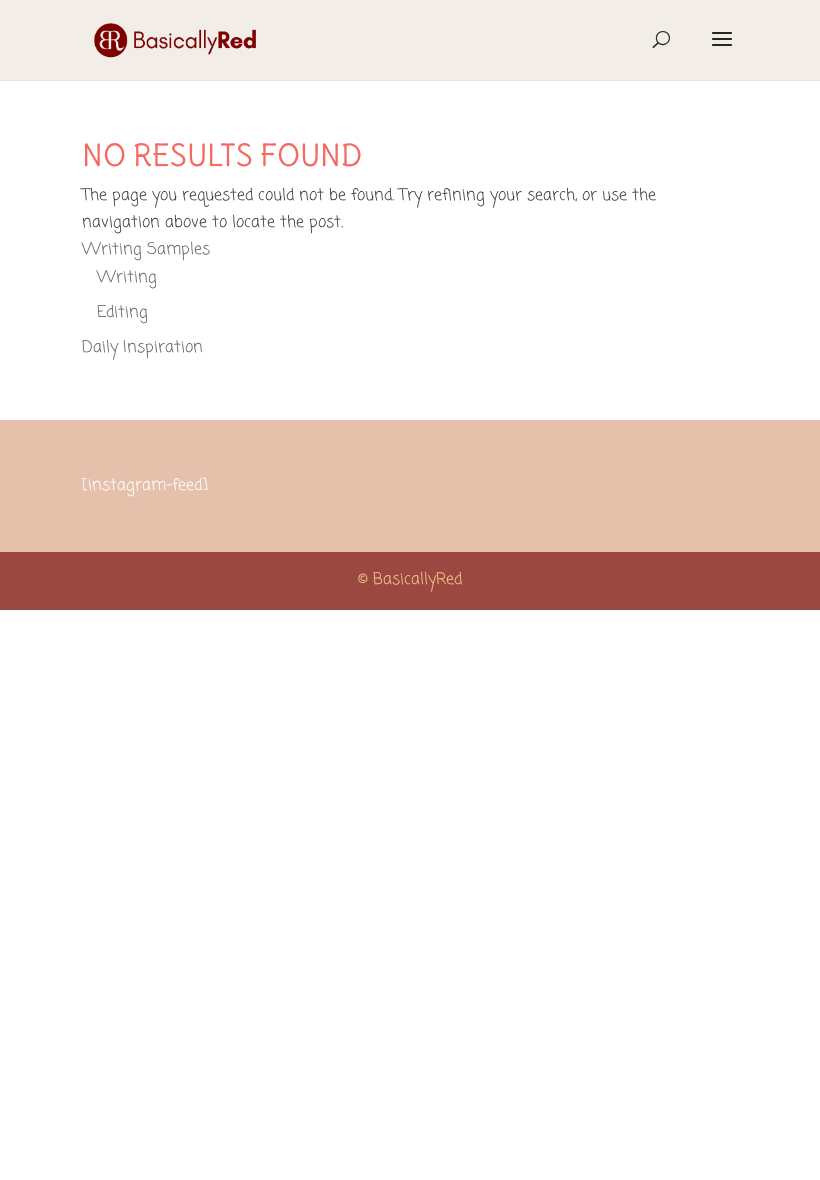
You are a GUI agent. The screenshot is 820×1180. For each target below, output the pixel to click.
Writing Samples (146, 250)
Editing (122, 313)
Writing (127, 278)
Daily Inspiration (142, 348)
